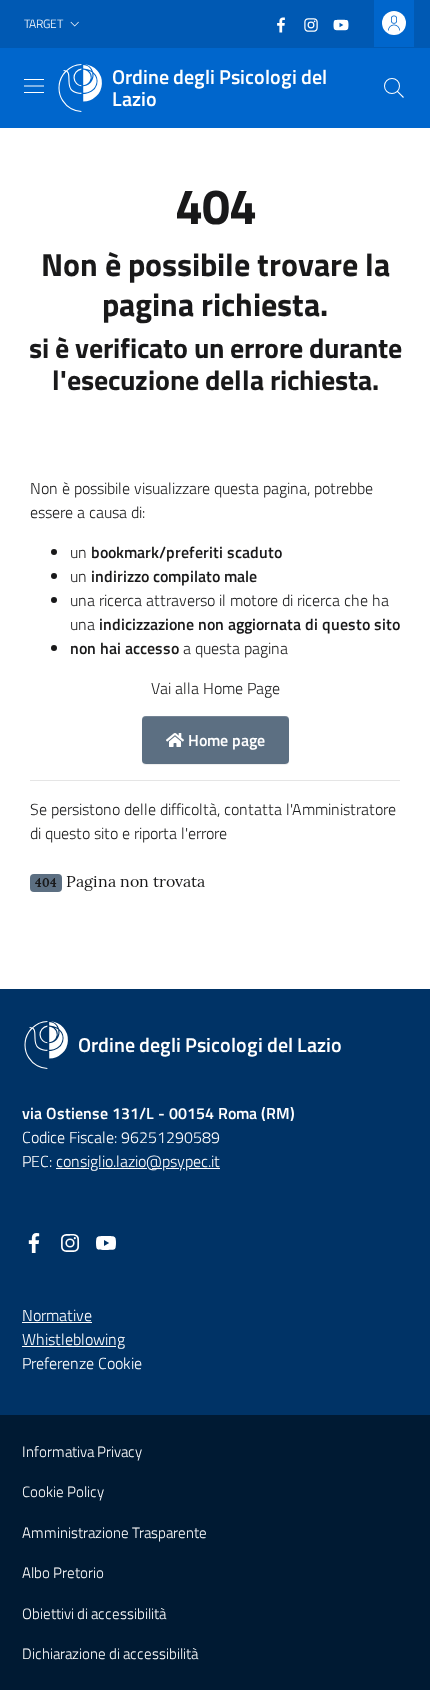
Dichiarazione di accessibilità (110, 1653)
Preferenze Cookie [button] (82, 1363)
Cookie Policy (63, 1491)
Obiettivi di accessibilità (94, 1613)
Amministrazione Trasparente (114, 1532)
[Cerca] (394, 88)
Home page (224, 740)
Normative (57, 1315)
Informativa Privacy (82, 1451)
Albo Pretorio (63, 1572)
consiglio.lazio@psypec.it (138, 1161)
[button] (54, 24)
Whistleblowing (73, 1339)
